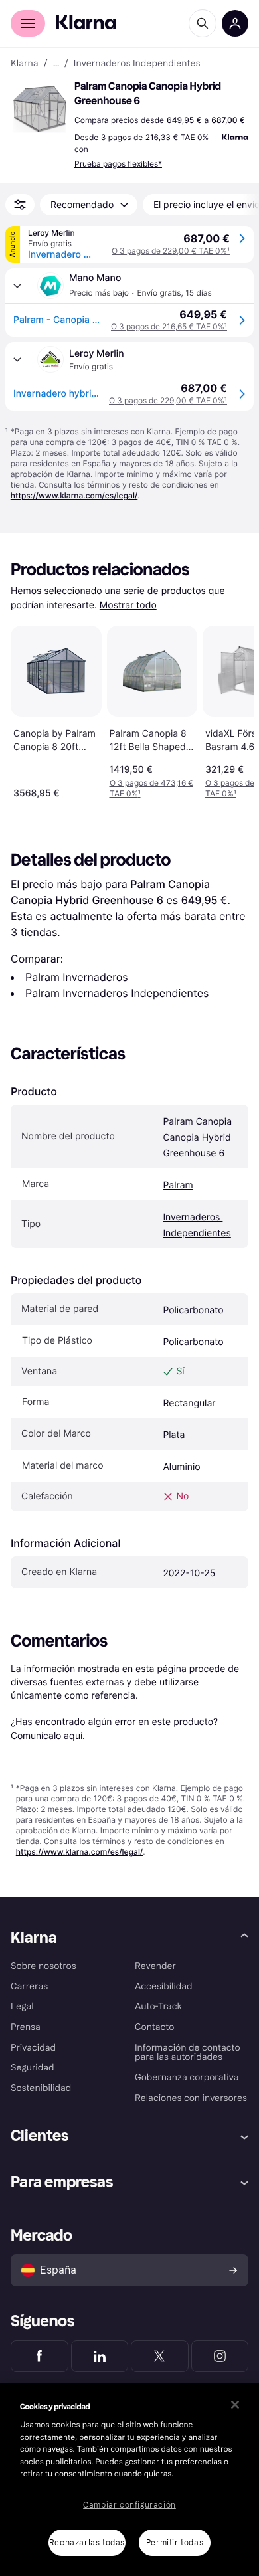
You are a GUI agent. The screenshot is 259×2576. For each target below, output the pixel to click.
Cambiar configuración (129, 2505)
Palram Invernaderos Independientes (117, 993)
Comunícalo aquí (46, 1735)
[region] (129, 2480)
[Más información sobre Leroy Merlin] (17, 359)
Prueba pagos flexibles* (118, 164)
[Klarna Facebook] (40, 2356)
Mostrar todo (128, 605)
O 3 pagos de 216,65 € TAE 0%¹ (169, 326)
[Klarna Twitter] (160, 2356)
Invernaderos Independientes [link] (137, 64)
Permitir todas (175, 2543)
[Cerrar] (235, 2405)
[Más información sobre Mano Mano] (17, 286)
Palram (178, 1185)
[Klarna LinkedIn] (100, 2356)
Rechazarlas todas (87, 2543)
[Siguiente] (230, 709)
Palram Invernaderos (77, 977)
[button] (40, 109)
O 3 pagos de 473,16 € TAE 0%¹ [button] (151, 788)
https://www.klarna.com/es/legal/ (74, 495)
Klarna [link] (24, 64)
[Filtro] (20, 205)
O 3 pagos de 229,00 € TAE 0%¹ (171, 251)
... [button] (56, 64)
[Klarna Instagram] (220, 2356)
